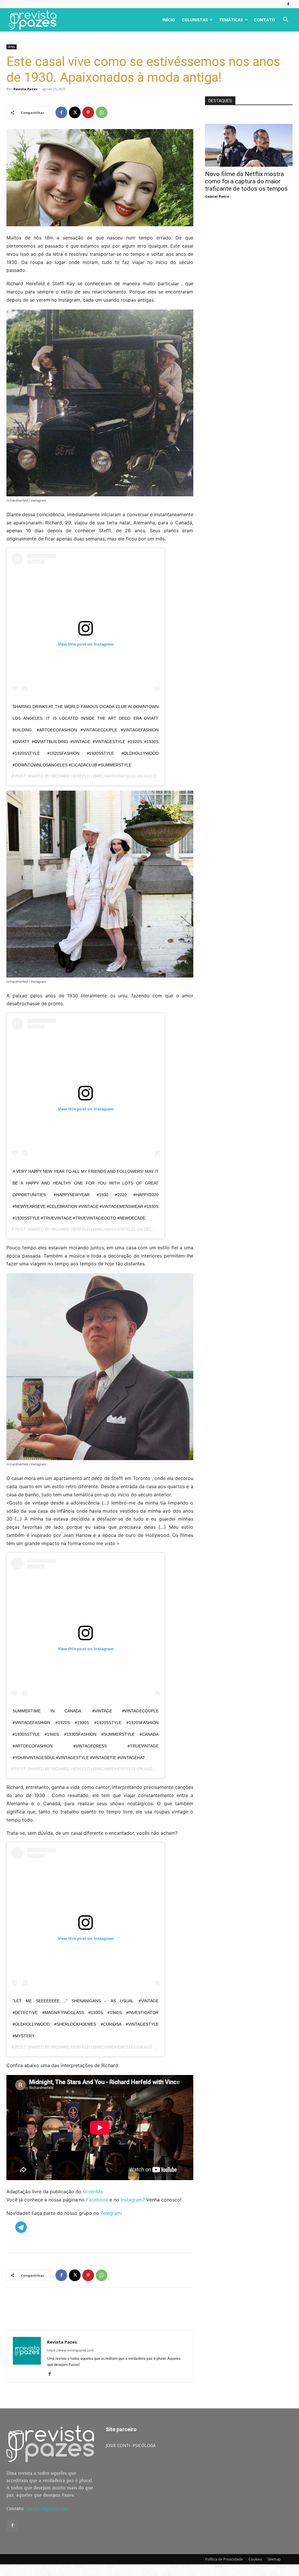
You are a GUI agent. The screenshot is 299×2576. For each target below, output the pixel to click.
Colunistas (195, 20)
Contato (265, 20)
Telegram (111, 2213)
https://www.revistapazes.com (70, 2350)
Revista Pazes (25, 89)
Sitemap (274, 2559)
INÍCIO (169, 20)
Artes (12, 47)
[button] (286, 20)
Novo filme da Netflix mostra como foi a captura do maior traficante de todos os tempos (246, 181)
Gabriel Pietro (217, 196)
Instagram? (133, 2200)
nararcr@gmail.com (47, 2508)
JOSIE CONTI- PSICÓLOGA (131, 2445)
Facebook (97, 2200)
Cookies (255, 2559)
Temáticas (231, 20)
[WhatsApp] (102, 112)
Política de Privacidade (224, 2559)
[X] (75, 112)
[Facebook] (288, 4)
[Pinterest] (88, 112)
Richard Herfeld (71, 776)
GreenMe (93, 2191)
